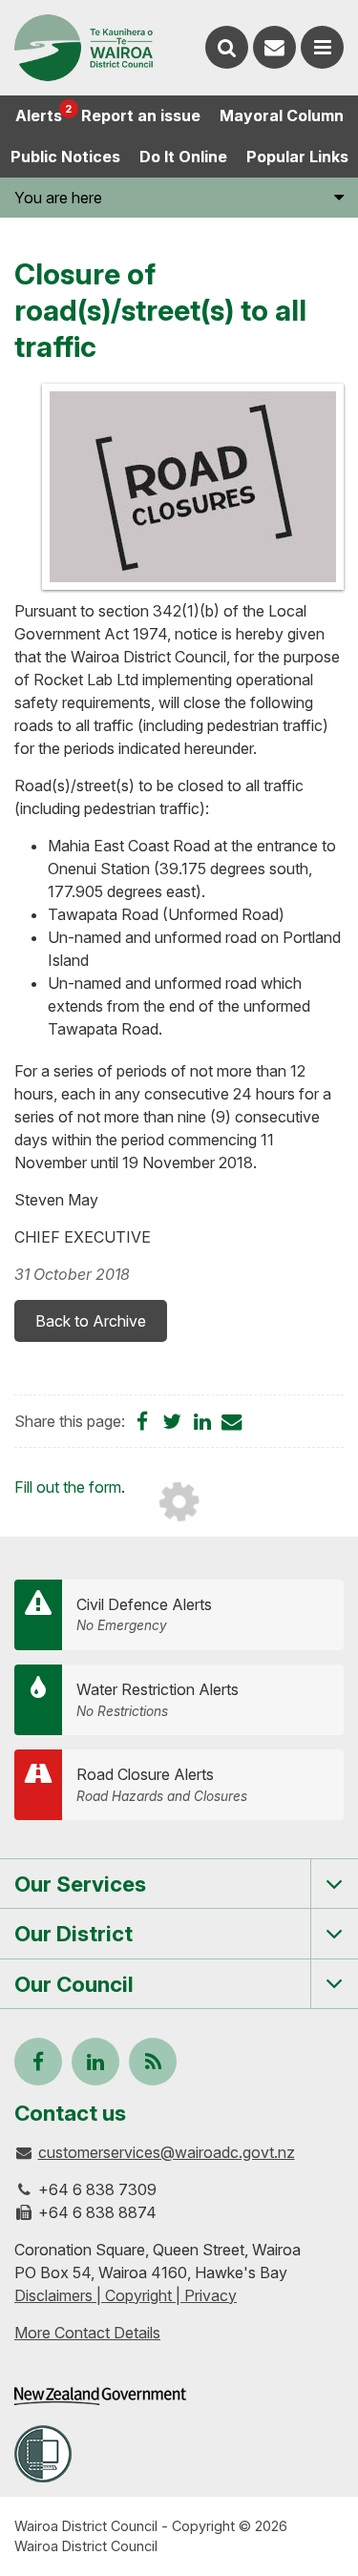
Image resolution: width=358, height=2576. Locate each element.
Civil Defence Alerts (144, 1614)
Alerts (43, 114)
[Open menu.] (322, 47)
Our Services (80, 1884)
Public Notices (65, 157)
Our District (74, 1933)
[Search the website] (227, 47)
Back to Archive (91, 1321)
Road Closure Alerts (162, 1784)
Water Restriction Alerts (158, 1699)
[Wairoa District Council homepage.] (84, 48)
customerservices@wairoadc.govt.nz (167, 2152)
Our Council (74, 1984)
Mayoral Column (282, 115)
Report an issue (141, 115)
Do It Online (183, 157)
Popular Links (297, 157)
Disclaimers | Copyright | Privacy (126, 2295)
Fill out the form (68, 1487)
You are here (58, 198)
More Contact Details (87, 2333)
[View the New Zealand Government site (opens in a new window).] (100, 2396)
